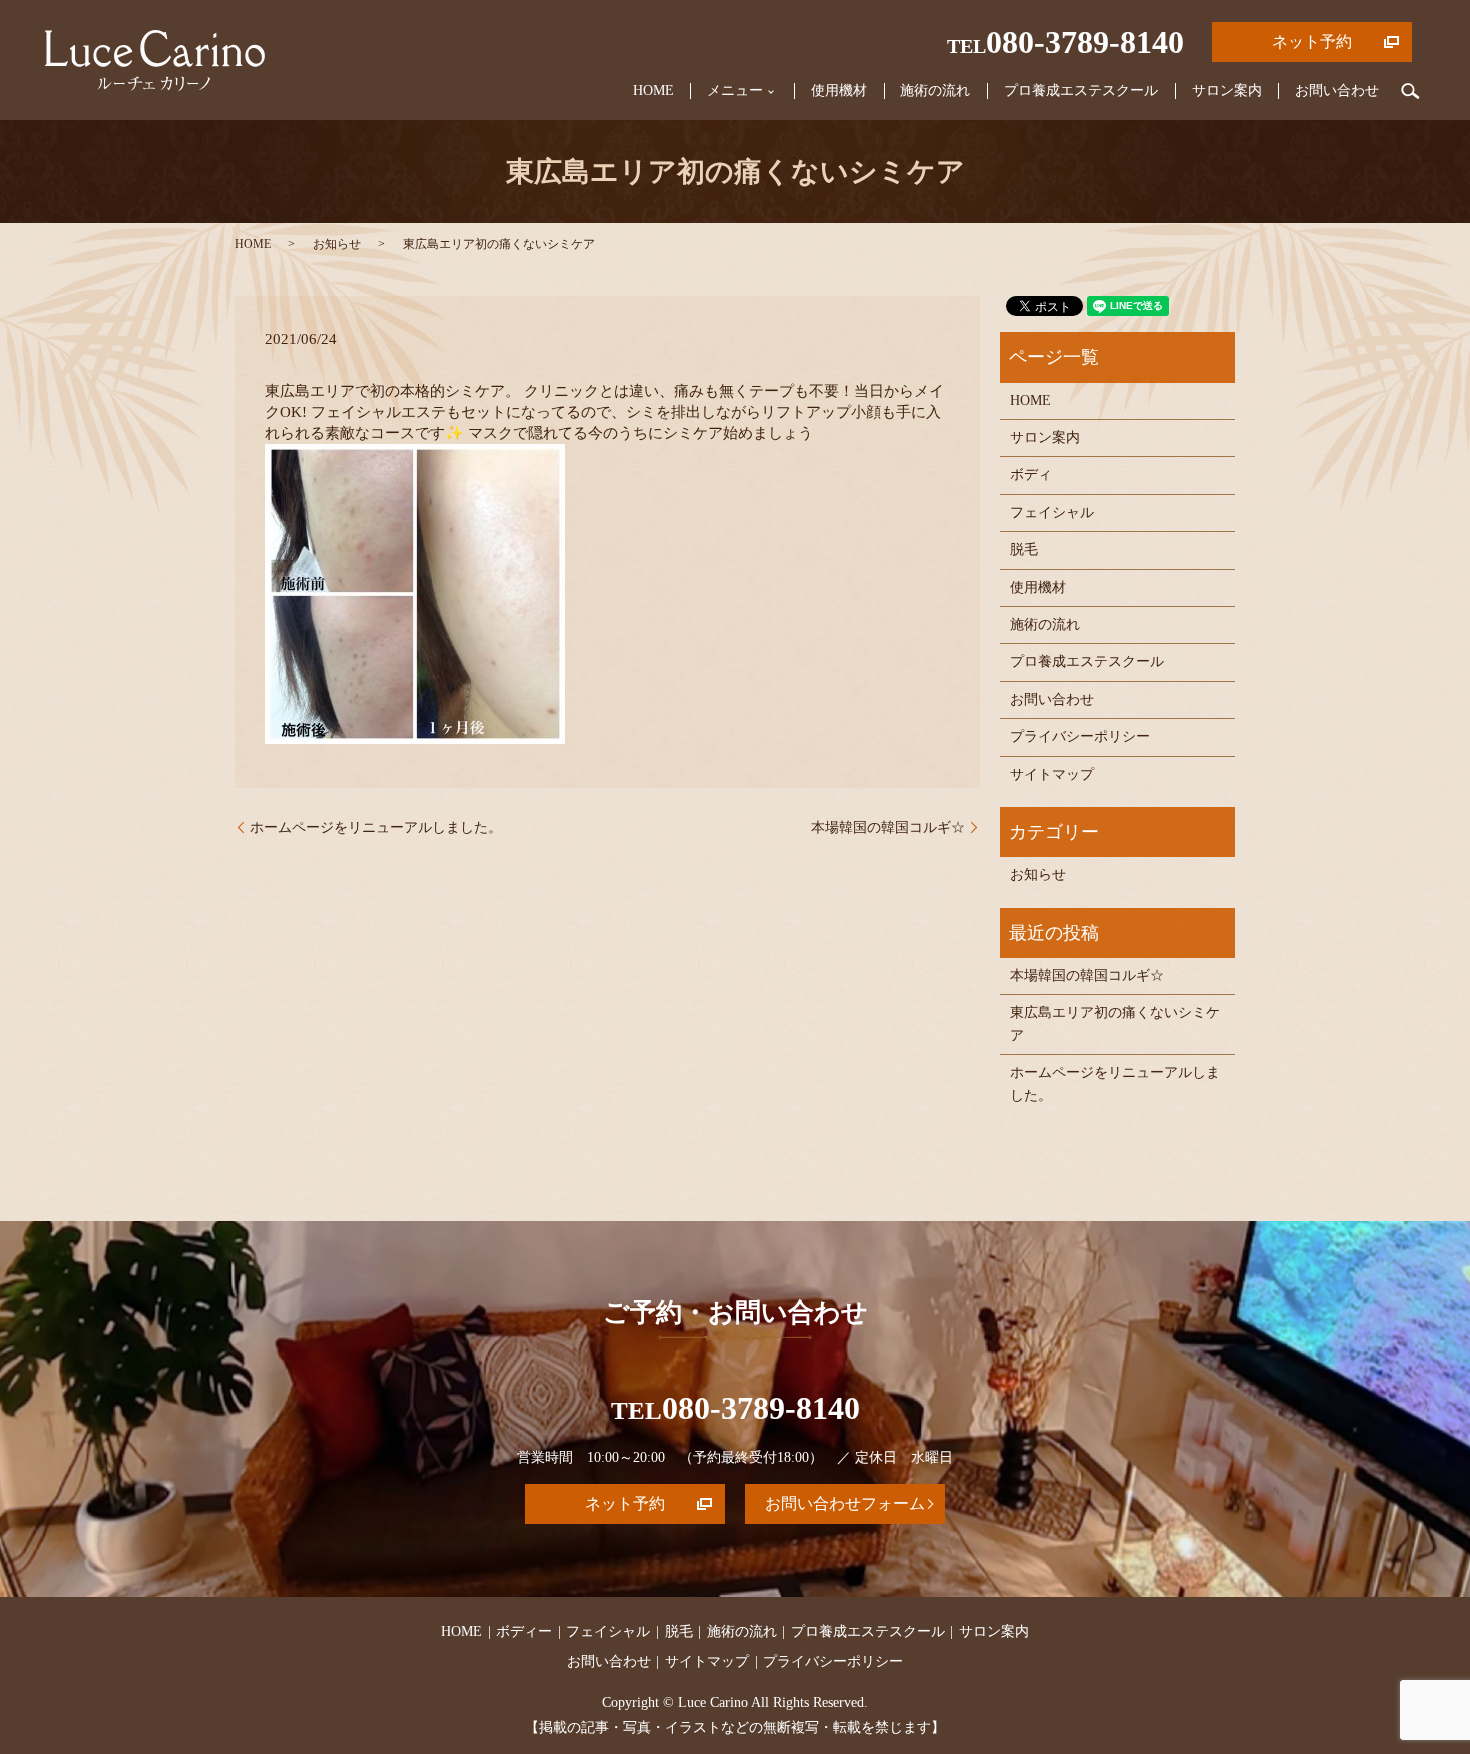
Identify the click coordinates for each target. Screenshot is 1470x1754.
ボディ (1031, 474)
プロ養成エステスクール (1081, 90)
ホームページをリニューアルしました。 (376, 827)
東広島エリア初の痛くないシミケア (1115, 1023)
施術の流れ (935, 90)
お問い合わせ (1337, 90)
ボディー (524, 1631)
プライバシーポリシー (1080, 736)
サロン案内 (1227, 90)
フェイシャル (1052, 512)
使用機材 (839, 90)
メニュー (735, 90)
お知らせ (337, 244)
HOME (653, 90)
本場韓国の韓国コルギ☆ (888, 827)
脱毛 (1024, 549)
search (1411, 91)
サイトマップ (1052, 774)
